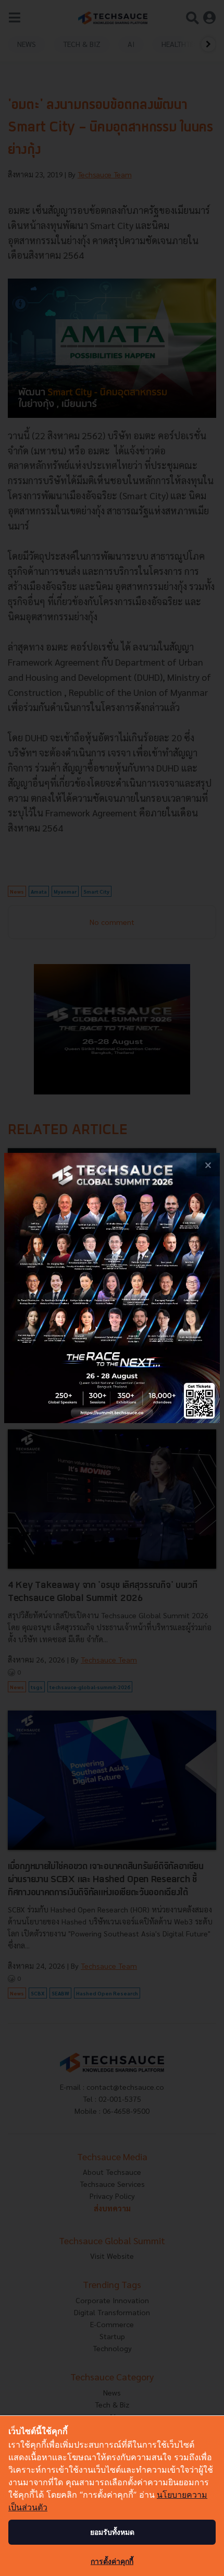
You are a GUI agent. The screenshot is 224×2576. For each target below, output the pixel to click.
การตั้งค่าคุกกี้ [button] (112, 2561)
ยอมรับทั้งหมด (112, 2532)
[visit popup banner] (112, 1288)
